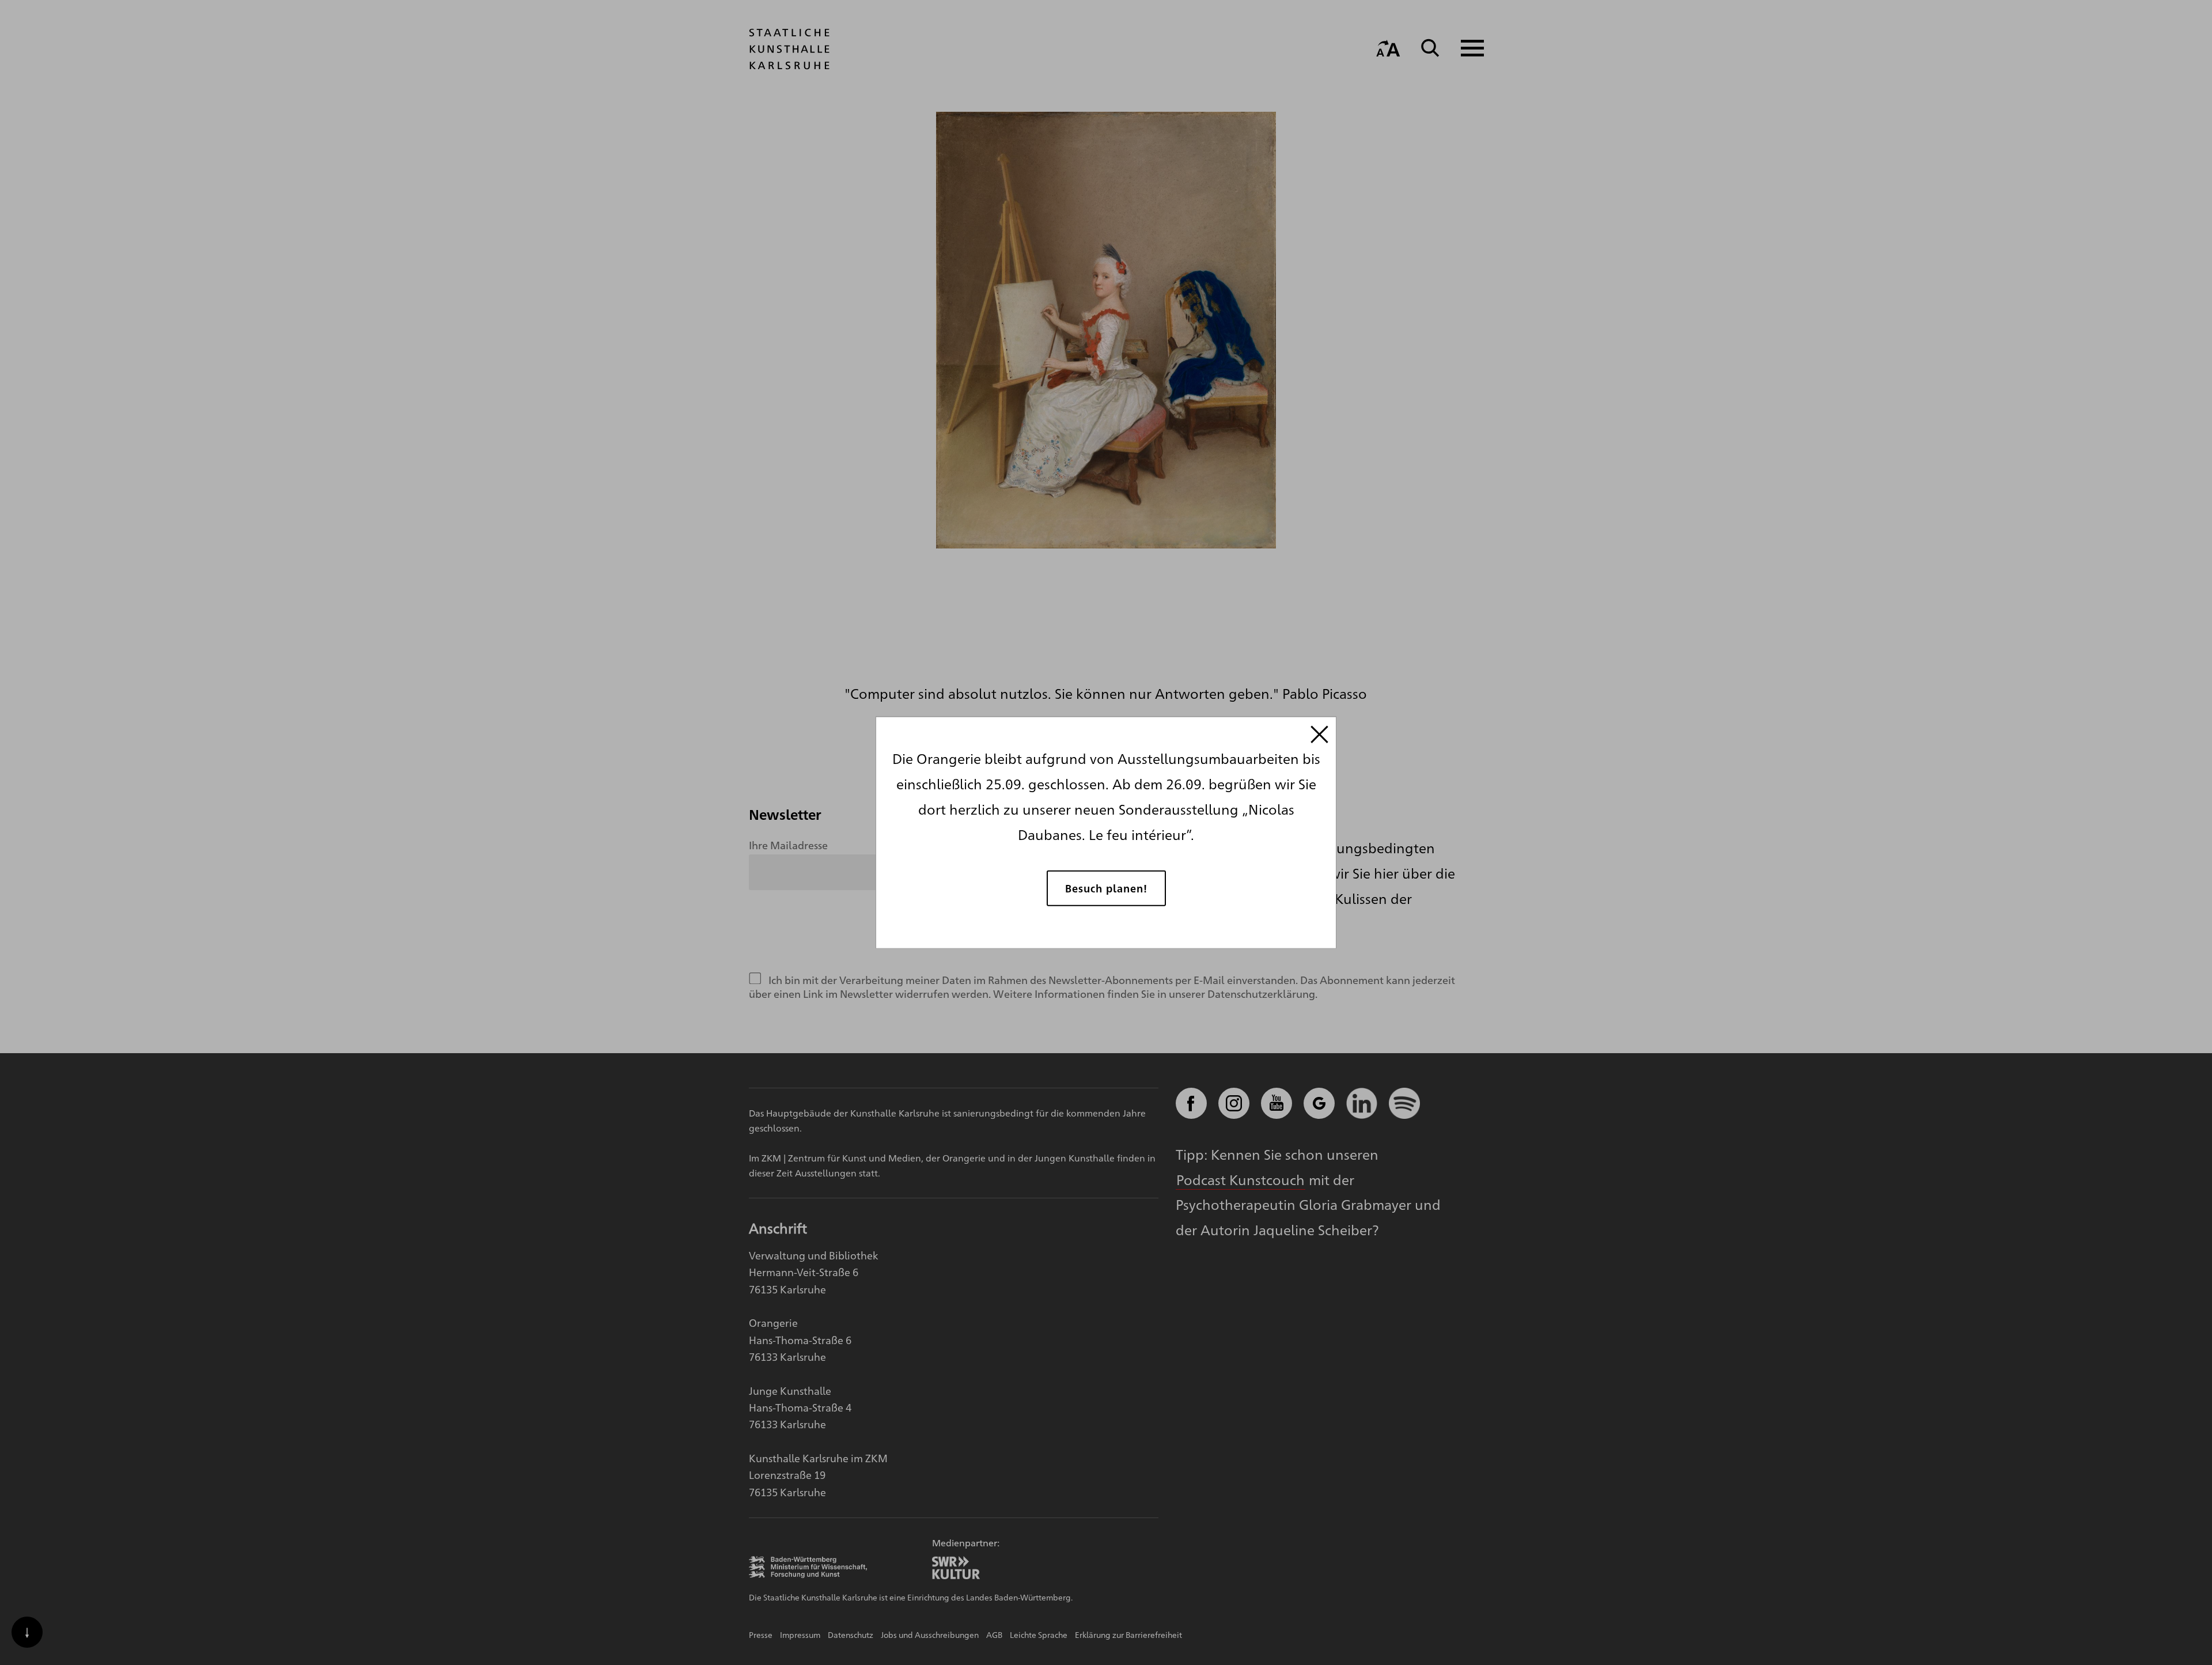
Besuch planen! (1106, 888)
